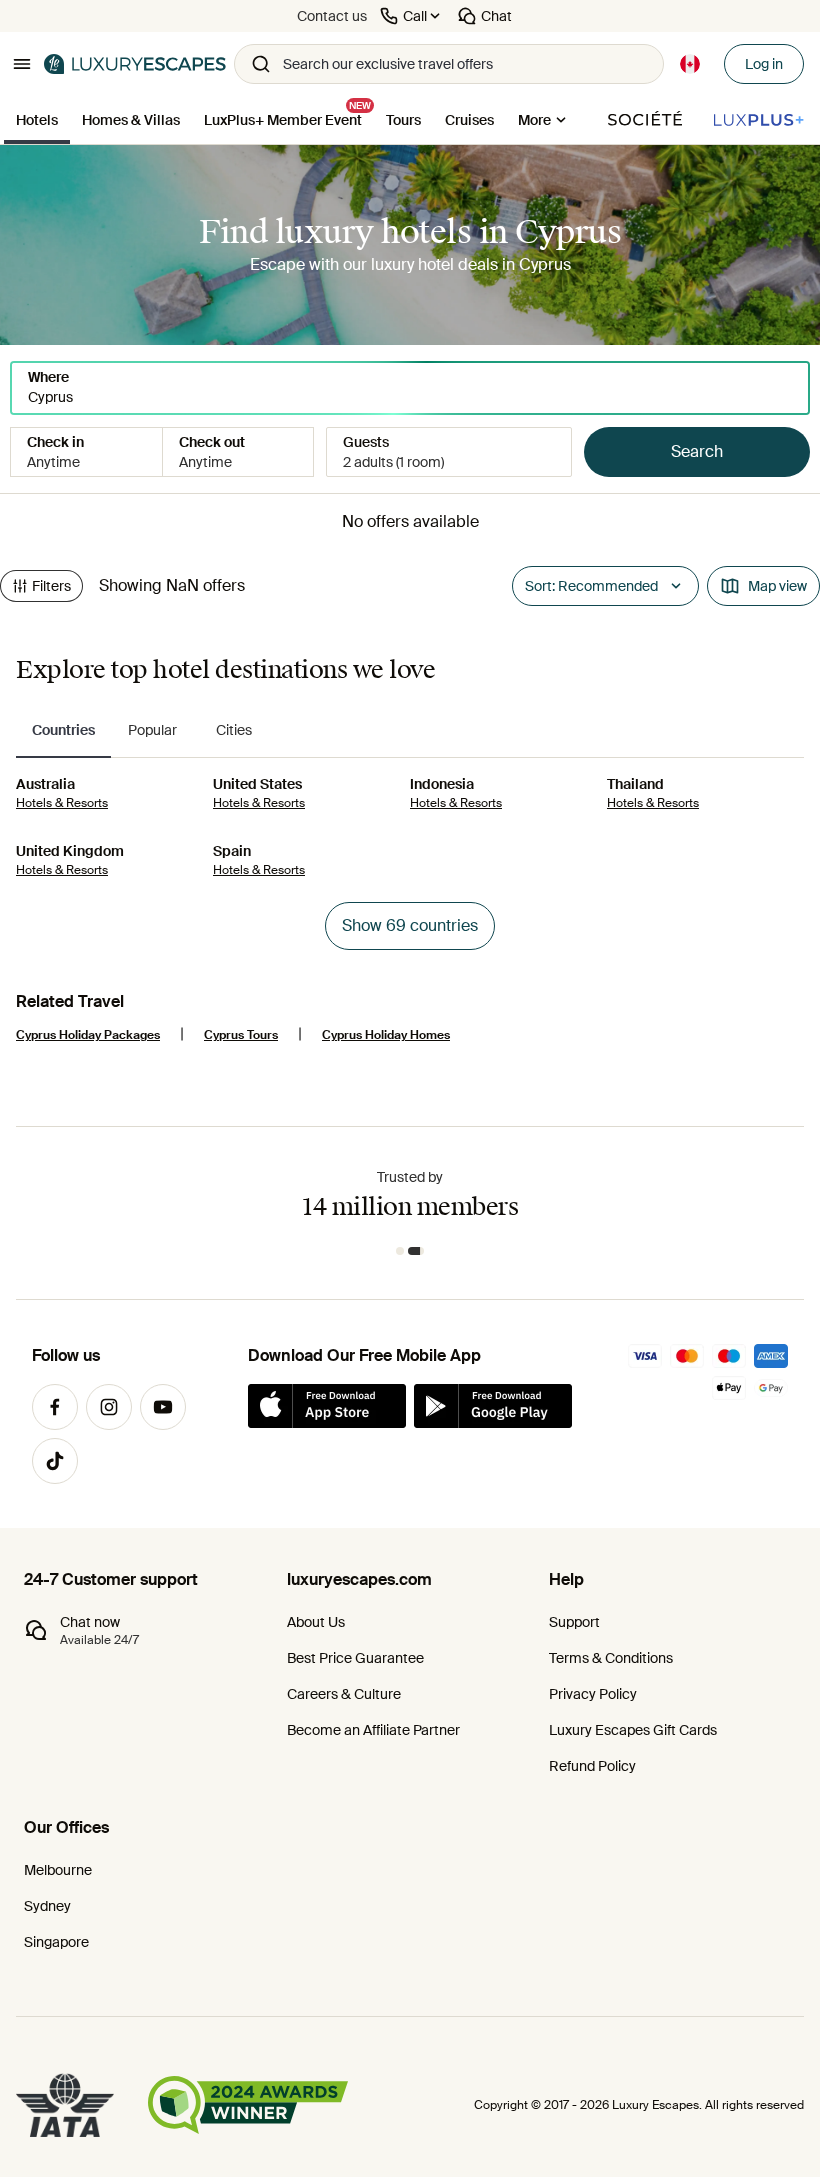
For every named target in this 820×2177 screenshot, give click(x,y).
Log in (764, 64)
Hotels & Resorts (62, 803)
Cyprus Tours (241, 1035)
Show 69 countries (410, 925)
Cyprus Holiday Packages (88, 1035)
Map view (777, 586)
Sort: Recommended (591, 586)
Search (697, 451)
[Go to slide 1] (400, 1251)
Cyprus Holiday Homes (386, 1035)
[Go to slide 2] (416, 1251)
